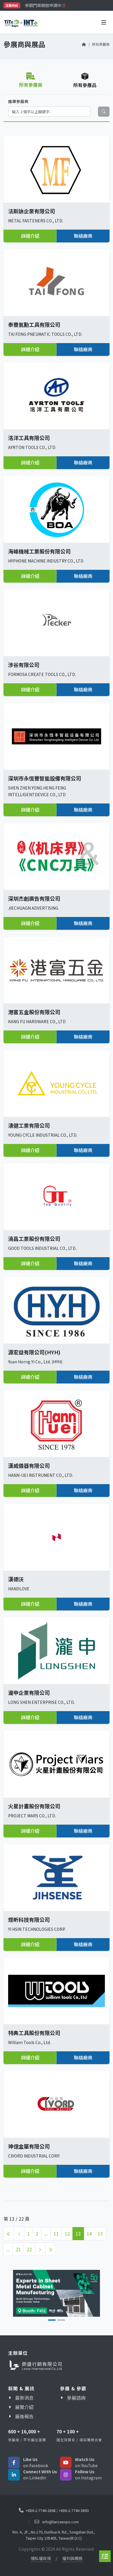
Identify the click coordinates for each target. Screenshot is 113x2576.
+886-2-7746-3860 (74, 2510)
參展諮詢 (76, 2398)
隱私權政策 (41, 2558)
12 (67, 2233)
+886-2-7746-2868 (41, 2510)
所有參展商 (101, 44)
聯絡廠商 (83, 236)
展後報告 (24, 2416)
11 (56, 2233)
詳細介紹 (30, 236)
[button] (21, 2295)
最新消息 (24, 2398)
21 (18, 2249)
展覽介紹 (24, 2407)
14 (89, 2233)
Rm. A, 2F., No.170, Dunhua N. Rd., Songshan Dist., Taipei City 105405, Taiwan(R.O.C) (54, 2535)
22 (29, 2249)
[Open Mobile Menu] (104, 22)
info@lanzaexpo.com (61, 2522)
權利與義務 (72, 2558)
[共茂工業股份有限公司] (65, 2293)
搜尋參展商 (18, 101)
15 (100, 2233)
